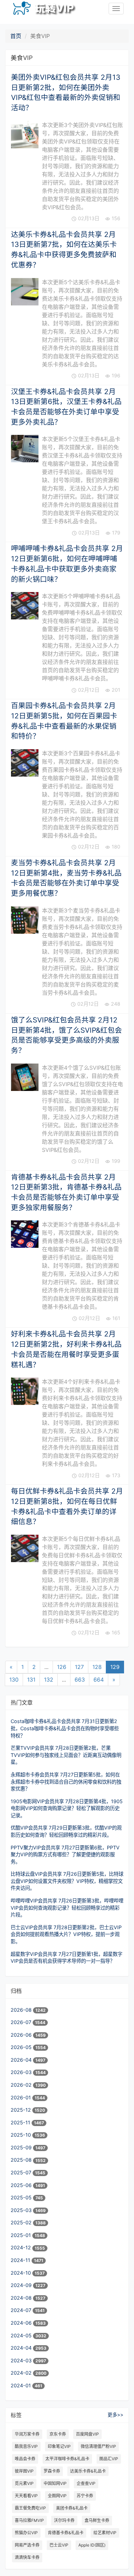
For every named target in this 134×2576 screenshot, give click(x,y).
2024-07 (22, 2310)
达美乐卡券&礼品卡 (88, 2471)
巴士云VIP (59, 2545)
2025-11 (21, 2122)
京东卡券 (58, 2434)
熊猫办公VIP (26, 2533)
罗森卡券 (52, 2471)
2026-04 (22, 2060)
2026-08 (22, 2010)
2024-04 (22, 2348)
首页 (16, 36)
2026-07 (22, 2022)
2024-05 (22, 2335)
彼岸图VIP (24, 2471)
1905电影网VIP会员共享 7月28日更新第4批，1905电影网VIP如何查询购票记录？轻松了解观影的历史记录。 (67, 1808)
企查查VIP (86, 2483)
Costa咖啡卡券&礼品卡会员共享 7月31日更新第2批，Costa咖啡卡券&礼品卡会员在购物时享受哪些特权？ (65, 1728)
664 (99, 1680)
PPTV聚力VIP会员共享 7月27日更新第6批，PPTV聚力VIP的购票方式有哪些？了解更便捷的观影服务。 (65, 1855)
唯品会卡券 (25, 2459)
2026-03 (22, 2072)
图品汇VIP (109, 2459)
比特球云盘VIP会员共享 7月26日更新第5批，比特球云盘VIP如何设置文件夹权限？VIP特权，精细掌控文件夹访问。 (67, 1881)
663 (80, 1680)
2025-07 (22, 2172)
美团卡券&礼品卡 (72, 2508)
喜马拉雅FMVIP (29, 2520)
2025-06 (22, 2185)
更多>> (115, 2415)
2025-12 (21, 2110)
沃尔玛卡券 (64, 2520)
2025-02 (22, 2222)
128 (97, 1667)
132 (49, 1680)
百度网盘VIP (87, 2434)
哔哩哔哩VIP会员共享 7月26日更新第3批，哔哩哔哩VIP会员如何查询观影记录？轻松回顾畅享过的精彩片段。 (67, 1908)
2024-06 (22, 2323)
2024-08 (22, 2298)
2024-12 (21, 2247)
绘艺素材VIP (105, 2533)
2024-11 (21, 2260)
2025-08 (22, 2160)
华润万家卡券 (27, 2434)
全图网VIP (57, 2496)
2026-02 (22, 2085)
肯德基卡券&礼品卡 (66, 2533)
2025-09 (22, 2147)
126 (62, 1667)
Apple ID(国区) (92, 2545)
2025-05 (22, 2197)
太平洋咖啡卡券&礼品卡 (67, 2459)
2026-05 (22, 2047)
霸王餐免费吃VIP (30, 2508)
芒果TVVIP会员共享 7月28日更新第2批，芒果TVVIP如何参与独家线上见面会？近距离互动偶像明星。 (66, 1755)
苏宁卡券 (85, 2496)
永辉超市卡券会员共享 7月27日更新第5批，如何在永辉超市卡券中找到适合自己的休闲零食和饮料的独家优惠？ (66, 1782)
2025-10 (21, 2135)
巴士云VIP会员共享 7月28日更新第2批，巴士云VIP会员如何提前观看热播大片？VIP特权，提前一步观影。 (66, 1934)
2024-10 (21, 2273)
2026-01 (21, 2097)
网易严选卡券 (27, 2545)
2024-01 (21, 2385)
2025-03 (22, 2210)
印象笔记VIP (59, 2446)
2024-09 (22, 2285)
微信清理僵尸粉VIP (98, 2446)
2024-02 (22, 2373)
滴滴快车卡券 (27, 2557)
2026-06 (22, 2035)
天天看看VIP (26, 2496)
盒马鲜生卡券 (97, 2520)
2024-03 (22, 2360)
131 (31, 1680)
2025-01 (21, 2235)
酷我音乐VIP (26, 2446)
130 (14, 1680)
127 (79, 1667)
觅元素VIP (24, 2483)
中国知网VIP (55, 2483)
